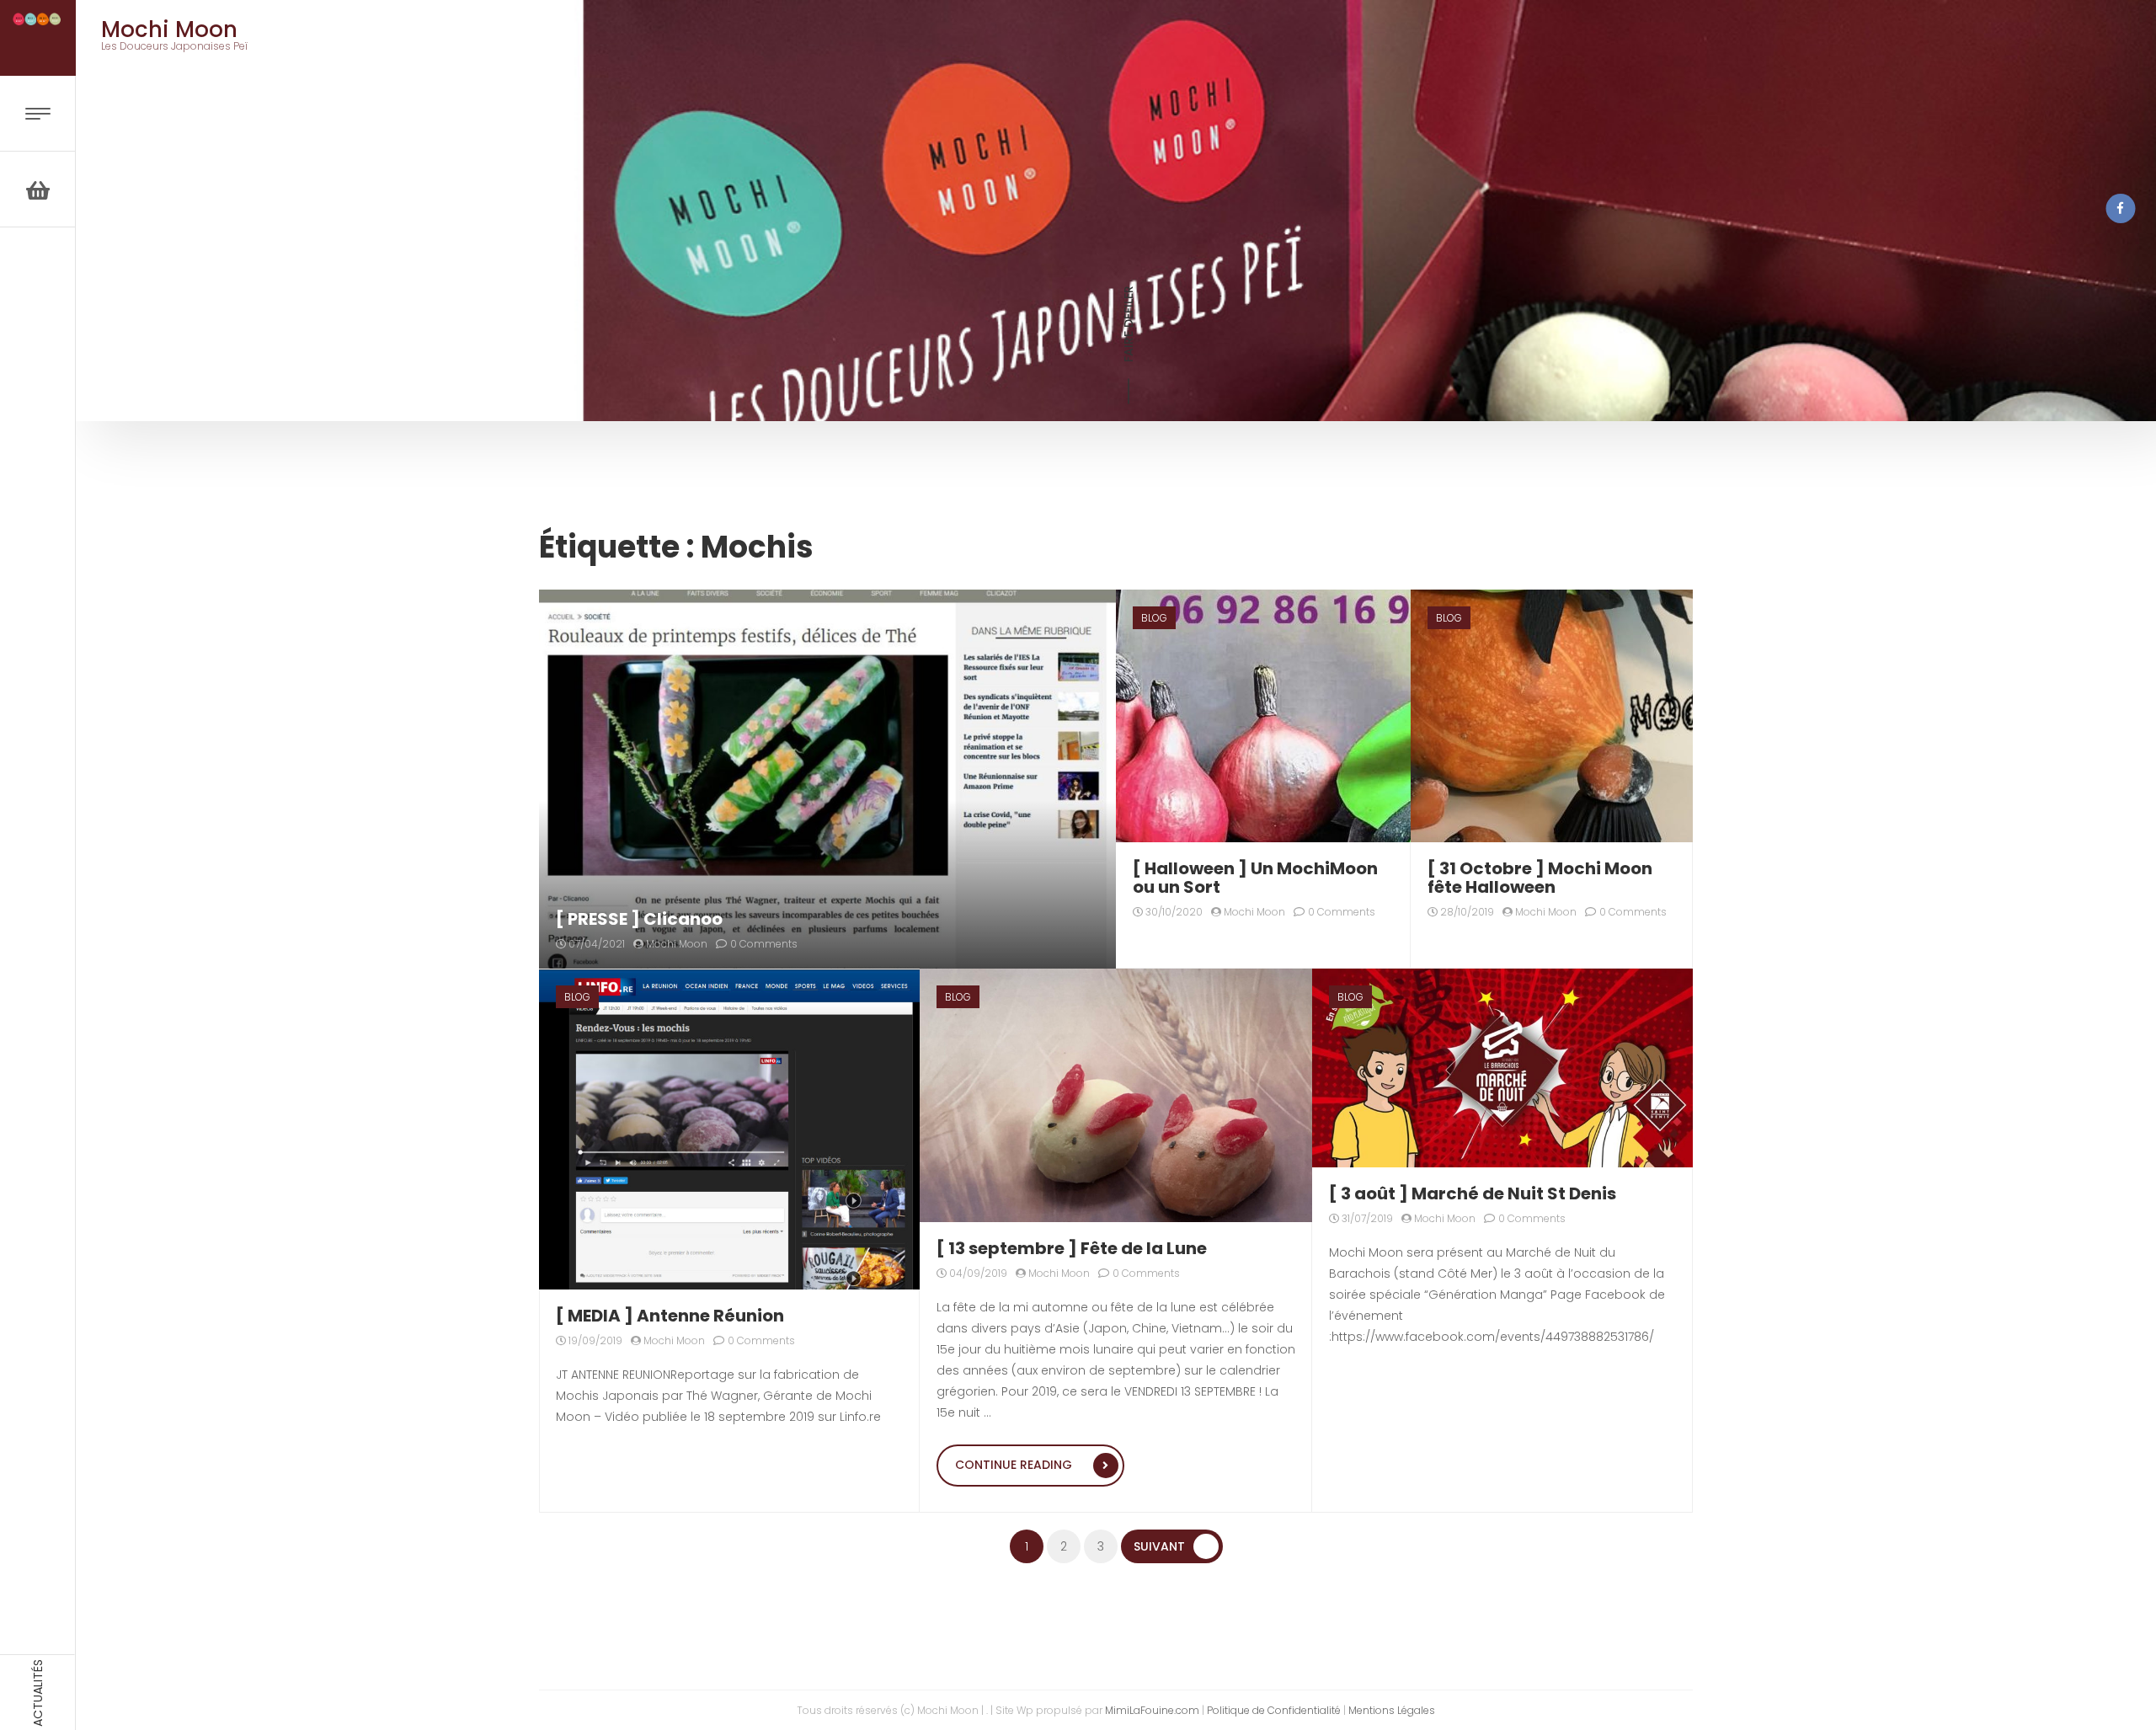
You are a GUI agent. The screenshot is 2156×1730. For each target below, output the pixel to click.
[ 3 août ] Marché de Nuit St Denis (1473, 1193)
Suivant (1159, 1546)
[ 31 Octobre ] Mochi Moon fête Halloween (1540, 878)
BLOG (1154, 618)
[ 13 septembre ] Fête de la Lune (1072, 1248)
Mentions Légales (1392, 1710)
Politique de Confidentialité (1274, 1710)
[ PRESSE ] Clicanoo (639, 919)
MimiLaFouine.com (1152, 1710)
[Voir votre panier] (37, 190)
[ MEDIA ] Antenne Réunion (670, 1316)
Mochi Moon (675, 944)
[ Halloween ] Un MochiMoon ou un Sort (1255, 878)
